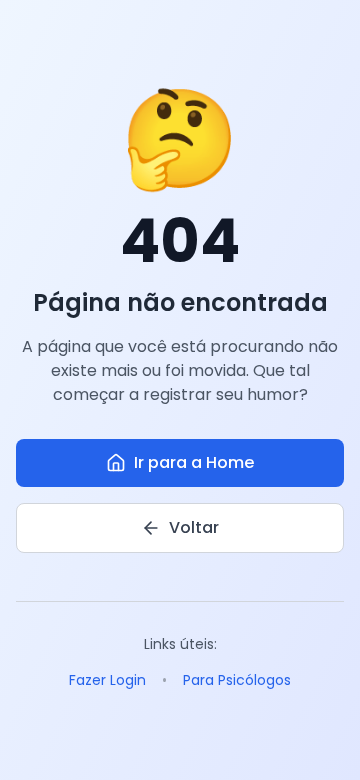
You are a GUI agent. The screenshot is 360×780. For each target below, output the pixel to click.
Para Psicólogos (237, 680)
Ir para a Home (194, 462)
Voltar (194, 527)
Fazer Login (107, 680)
